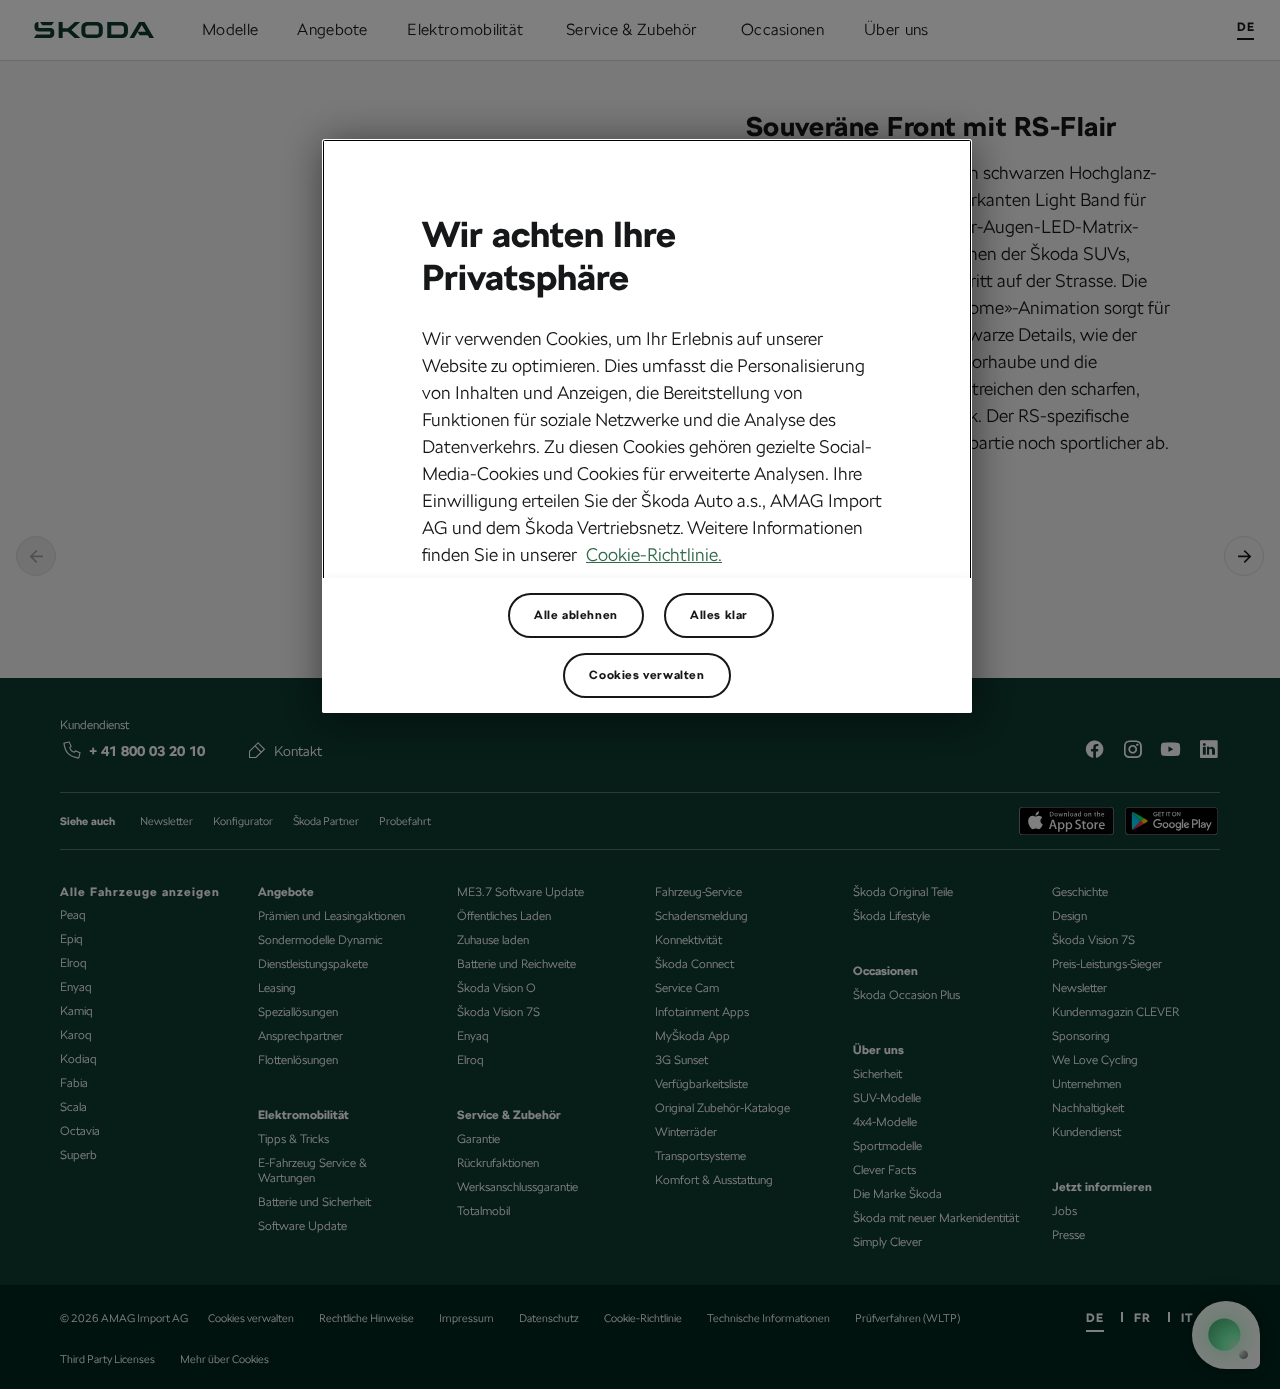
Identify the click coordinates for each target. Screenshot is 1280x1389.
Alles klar (719, 615)
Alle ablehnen (576, 615)
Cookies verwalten (646, 675)
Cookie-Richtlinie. (654, 554)
